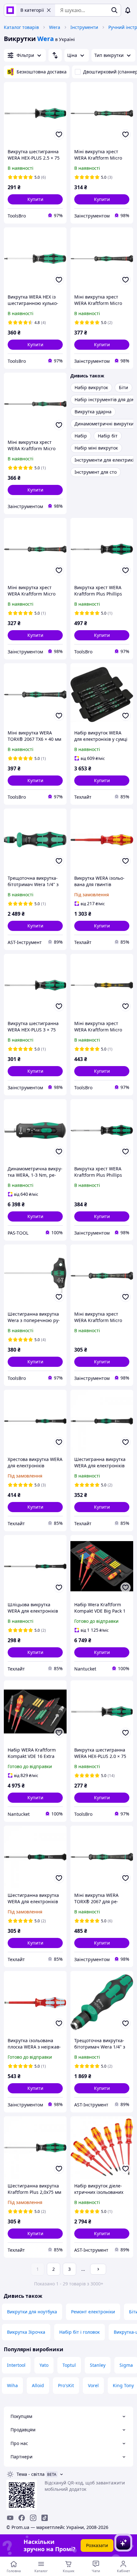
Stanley (98, 2365)
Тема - (31, 2474)
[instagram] (33, 2518)
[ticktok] (45, 2518)
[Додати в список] (59, 134)
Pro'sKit (66, 2385)
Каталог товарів (21, 27)
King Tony (123, 2385)
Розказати (97, 2545)
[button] (35, 199)
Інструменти (84, 27)
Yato (44, 2365)
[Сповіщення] (128, 10)
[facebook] (22, 2518)
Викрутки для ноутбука (32, 2312)
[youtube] (10, 2518)
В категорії (32, 10)
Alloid (38, 2385)
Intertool (16, 2365)
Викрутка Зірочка (26, 2332)
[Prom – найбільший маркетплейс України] (10, 10)
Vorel (93, 2385)
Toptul (69, 2365)
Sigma (126, 2365)
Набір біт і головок (79, 2332)
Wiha (12, 2385)
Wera (55, 27)
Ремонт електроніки (93, 2312)
